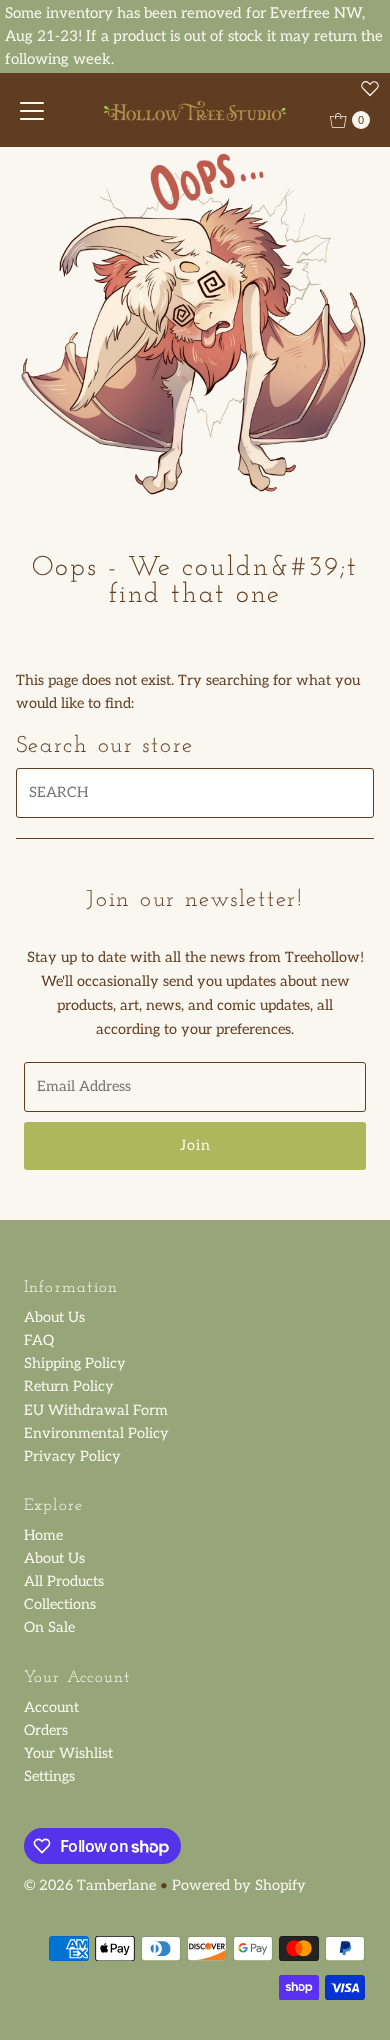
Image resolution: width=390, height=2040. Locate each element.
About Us (54, 1317)
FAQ (39, 1340)
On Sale (49, 1627)
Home (43, 1535)
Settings (49, 1776)
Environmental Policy (96, 1433)
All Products (64, 1581)
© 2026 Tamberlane (90, 1885)
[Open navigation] (32, 110)
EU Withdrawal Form (96, 1410)
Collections (60, 1604)
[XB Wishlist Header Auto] (370, 88)
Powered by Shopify (239, 1885)
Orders (46, 1730)
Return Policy (69, 1386)
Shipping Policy (75, 1363)
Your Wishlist (68, 1753)
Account (51, 1707)
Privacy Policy (72, 1456)
